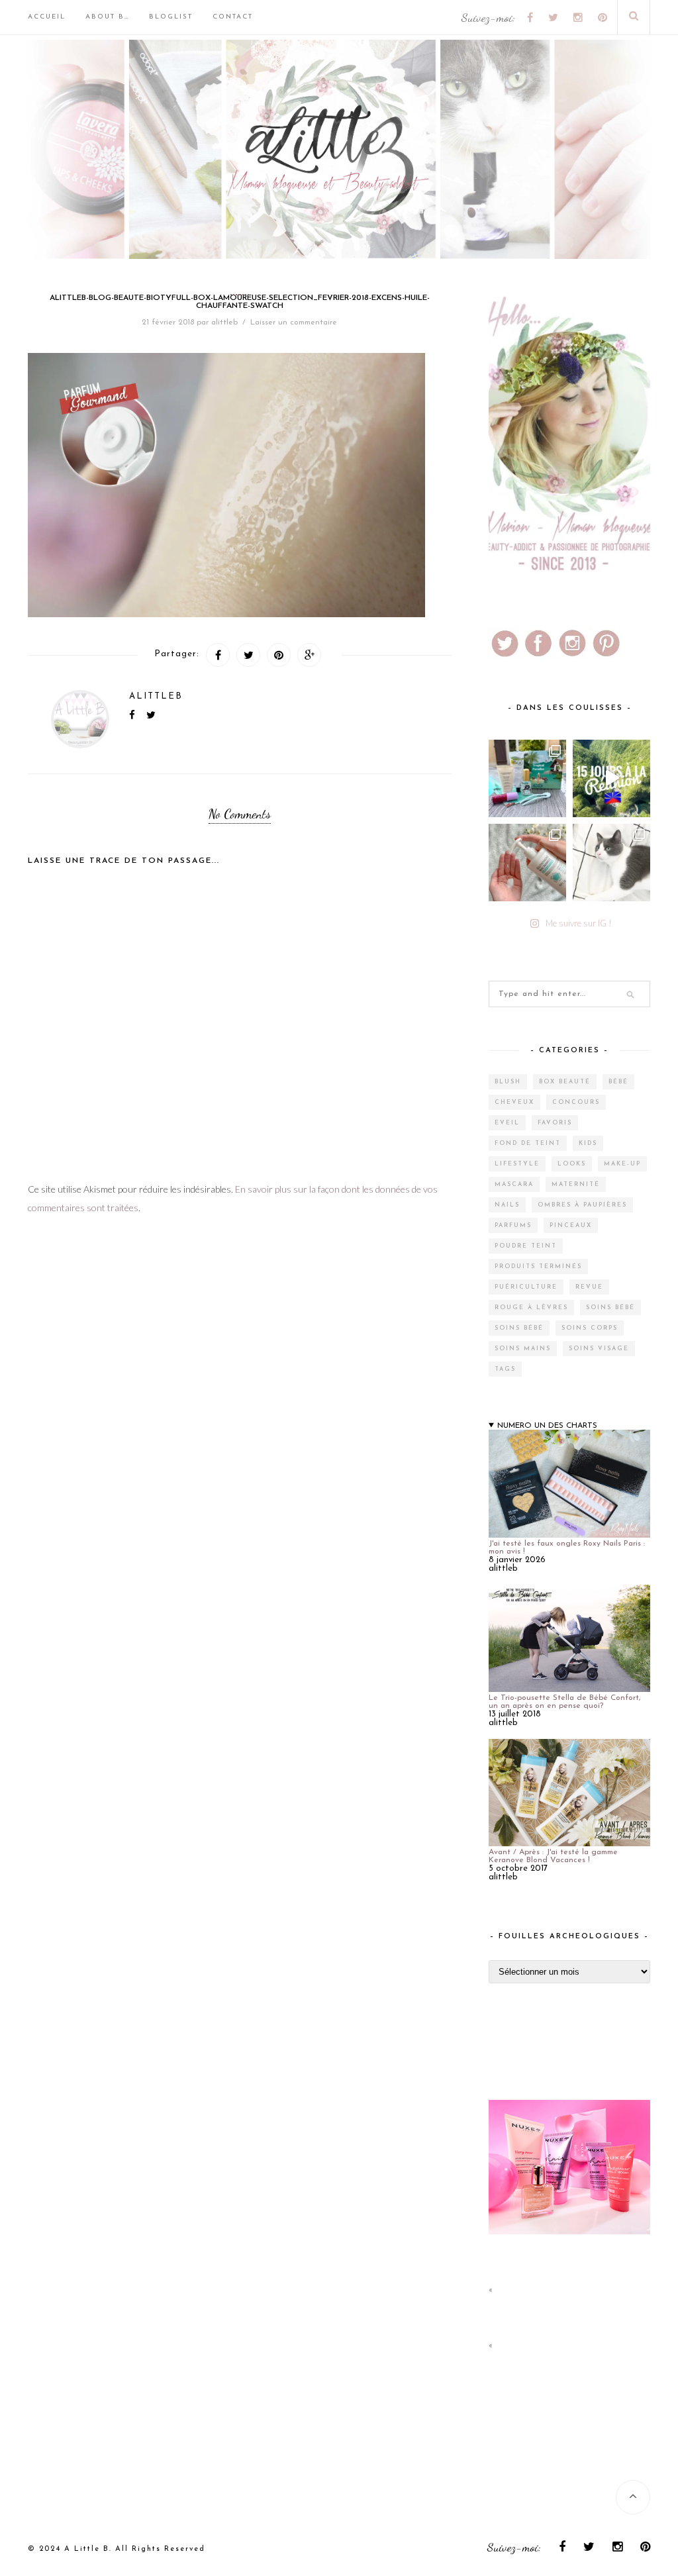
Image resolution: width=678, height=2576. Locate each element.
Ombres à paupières (582, 1205)
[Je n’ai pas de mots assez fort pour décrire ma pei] (611, 863)
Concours (576, 1102)
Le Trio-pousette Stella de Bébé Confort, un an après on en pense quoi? (564, 1702)
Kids (588, 1143)
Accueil (47, 17)
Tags (505, 1369)
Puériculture (526, 1287)
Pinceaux (571, 1225)
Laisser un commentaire (294, 322)
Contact (233, 17)
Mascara (514, 1184)
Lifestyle (517, 1164)
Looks (572, 1164)
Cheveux (514, 1102)
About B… (107, 17)
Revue (589, 1287)
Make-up (622, 1164)
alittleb (224, 322)
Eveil (507, 1123)
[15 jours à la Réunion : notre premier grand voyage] (611, 778)
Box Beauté (565, 1082)
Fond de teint (528, 1143)
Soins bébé (610, 1308)
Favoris (555, 1123)
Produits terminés (538, 1266)
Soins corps (590, 1328)
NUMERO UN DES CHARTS (547, 1426)
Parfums (513, 1225)
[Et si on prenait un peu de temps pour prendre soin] (527, 863)
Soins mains (523, 1349)
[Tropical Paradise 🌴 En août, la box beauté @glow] (527, 778)
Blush (508, 1082)
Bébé (618, 1082)
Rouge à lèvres (531, 1308)
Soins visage (599, 1349)
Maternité (576, 1184)
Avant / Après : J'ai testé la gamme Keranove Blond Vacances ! (553, 1856)
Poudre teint (526, 1246)
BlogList (171, 17)
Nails (507, 1205)
